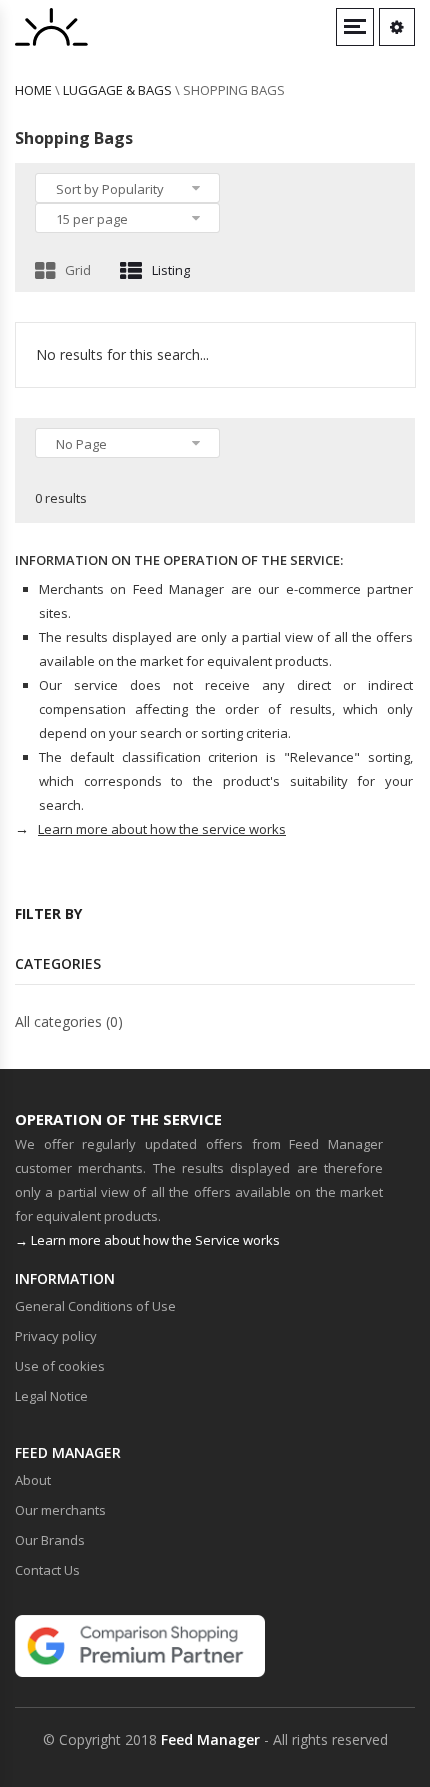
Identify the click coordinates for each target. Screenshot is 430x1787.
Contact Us (47, 1570)
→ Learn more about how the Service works (147, 1240)
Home (33, 90)
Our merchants (60, 1510)
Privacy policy (56, 1336)
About (33, 1480)
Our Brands (50, 1540)
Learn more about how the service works (162, 829)
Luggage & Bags (117, 90)
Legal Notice (51, 1396)
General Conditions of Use (95, 1306)
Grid (78, 270)
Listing (171, 270)
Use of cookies (60, 1366)
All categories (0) (69, 1021)
